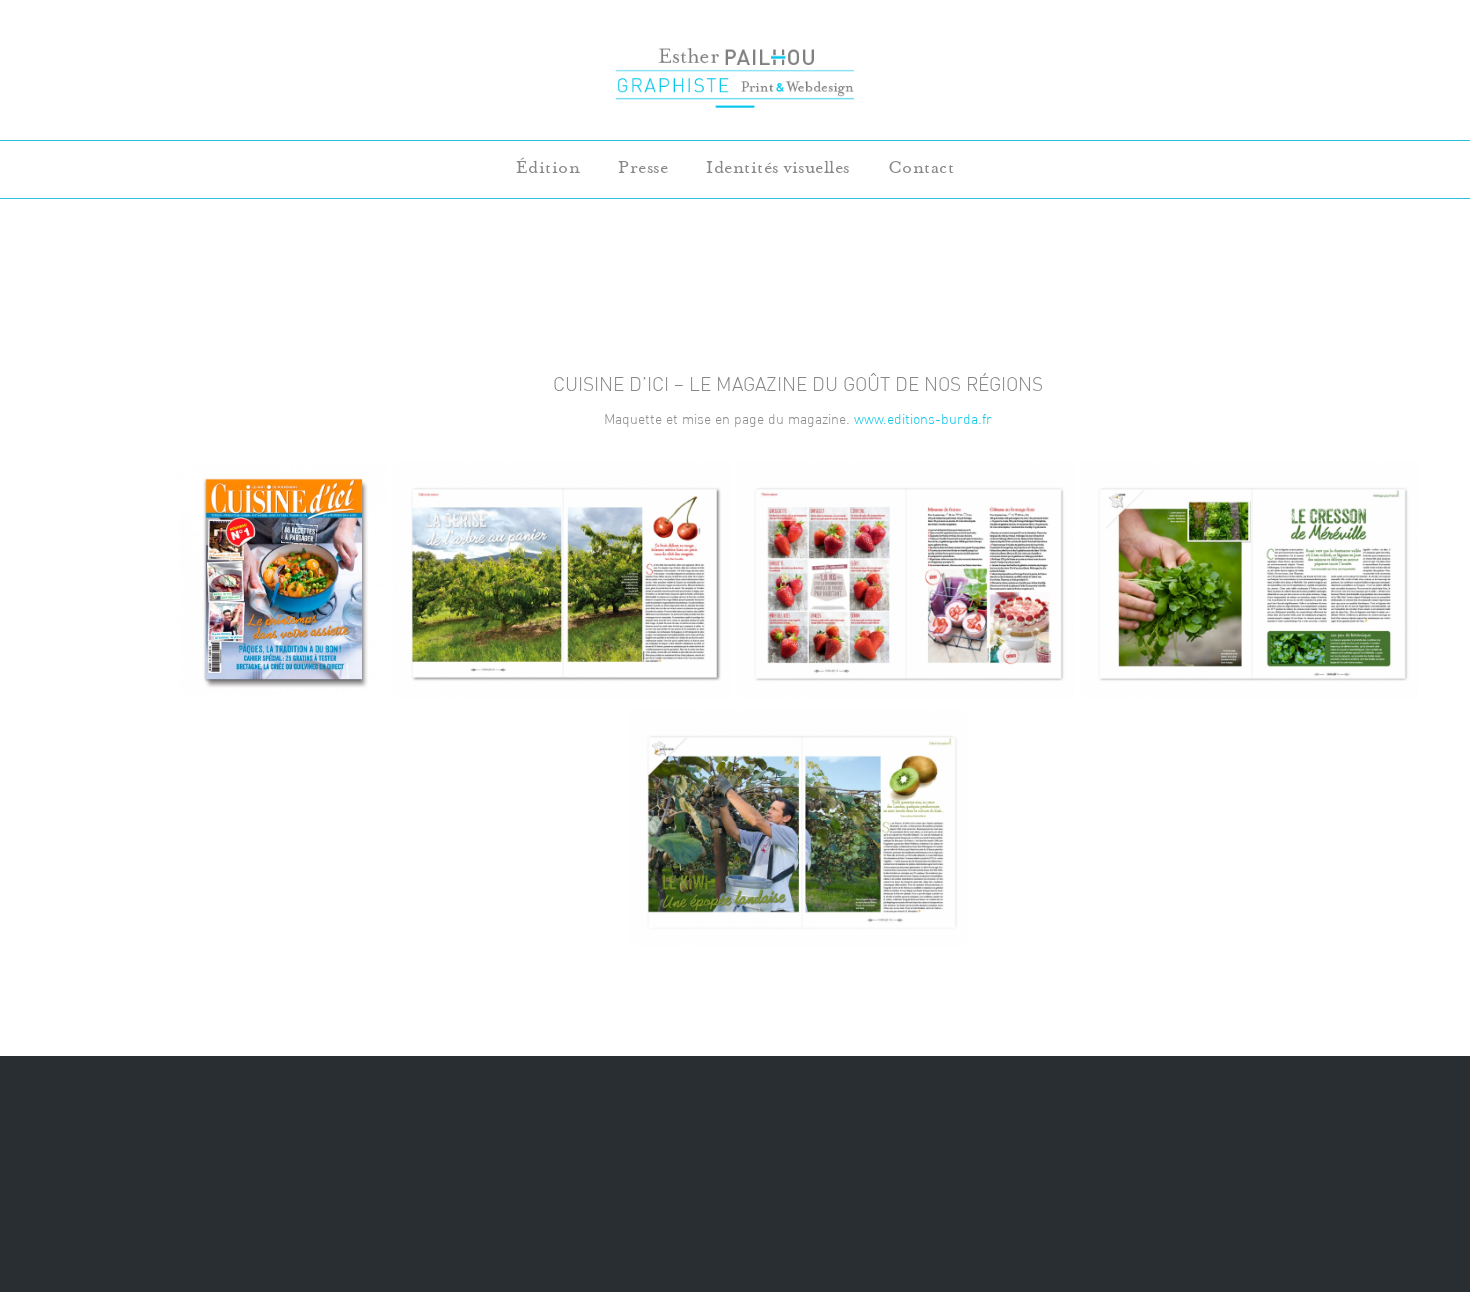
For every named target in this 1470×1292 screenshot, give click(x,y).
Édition (548, 167)
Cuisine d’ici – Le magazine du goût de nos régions (798, 384)
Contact (921, 167)
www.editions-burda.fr (923, 419)
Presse (643, 167)
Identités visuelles (778, 167)
